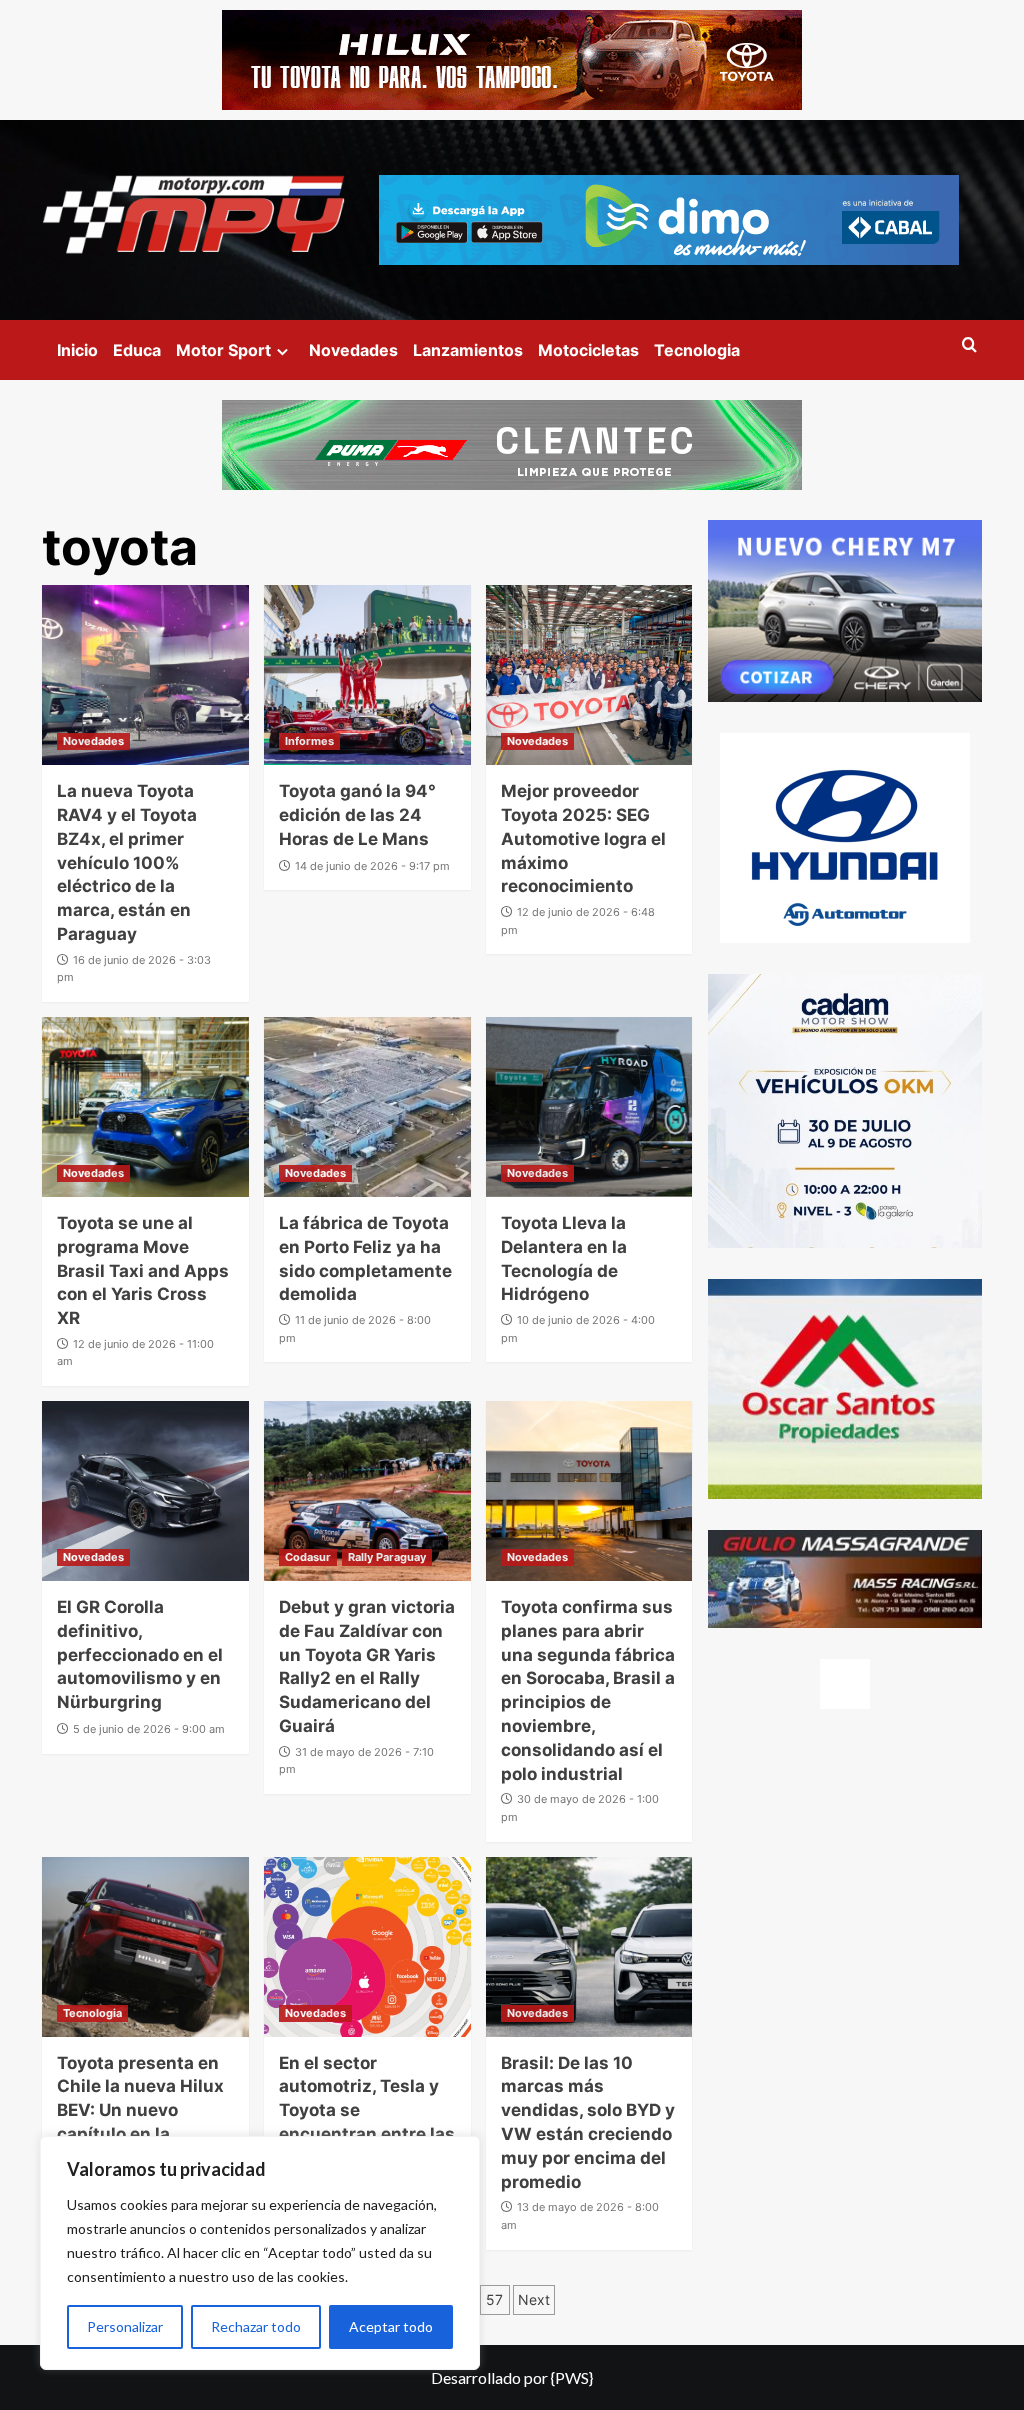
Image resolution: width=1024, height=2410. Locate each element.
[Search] (969, 345)
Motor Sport (223, 350)
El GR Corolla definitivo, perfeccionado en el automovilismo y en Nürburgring (140, 1654)
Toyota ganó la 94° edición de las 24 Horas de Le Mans (357, 815)
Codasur (308, 1557)
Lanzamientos (468, 350)
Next (534, 2299)
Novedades (353, 350)
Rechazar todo (256, 2326)
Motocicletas (588, 350)
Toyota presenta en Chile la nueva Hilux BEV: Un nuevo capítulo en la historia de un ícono (140, 2110)
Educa (137, 350)
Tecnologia (697, 350)
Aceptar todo (391, 2326)
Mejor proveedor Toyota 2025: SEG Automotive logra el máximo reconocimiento (583, 838)
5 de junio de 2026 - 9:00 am (149, 1729)
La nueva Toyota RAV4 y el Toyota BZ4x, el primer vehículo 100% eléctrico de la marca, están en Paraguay (127, 862)
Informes (309, 741)
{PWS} (572, 2377)
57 (494, 2299)
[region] (260, 2253)
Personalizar (125, 2326)
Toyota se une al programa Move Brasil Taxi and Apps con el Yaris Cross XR (143, 1270)
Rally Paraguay (387, 1557)
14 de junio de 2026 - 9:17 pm (372, 866)
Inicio (77, 350)
